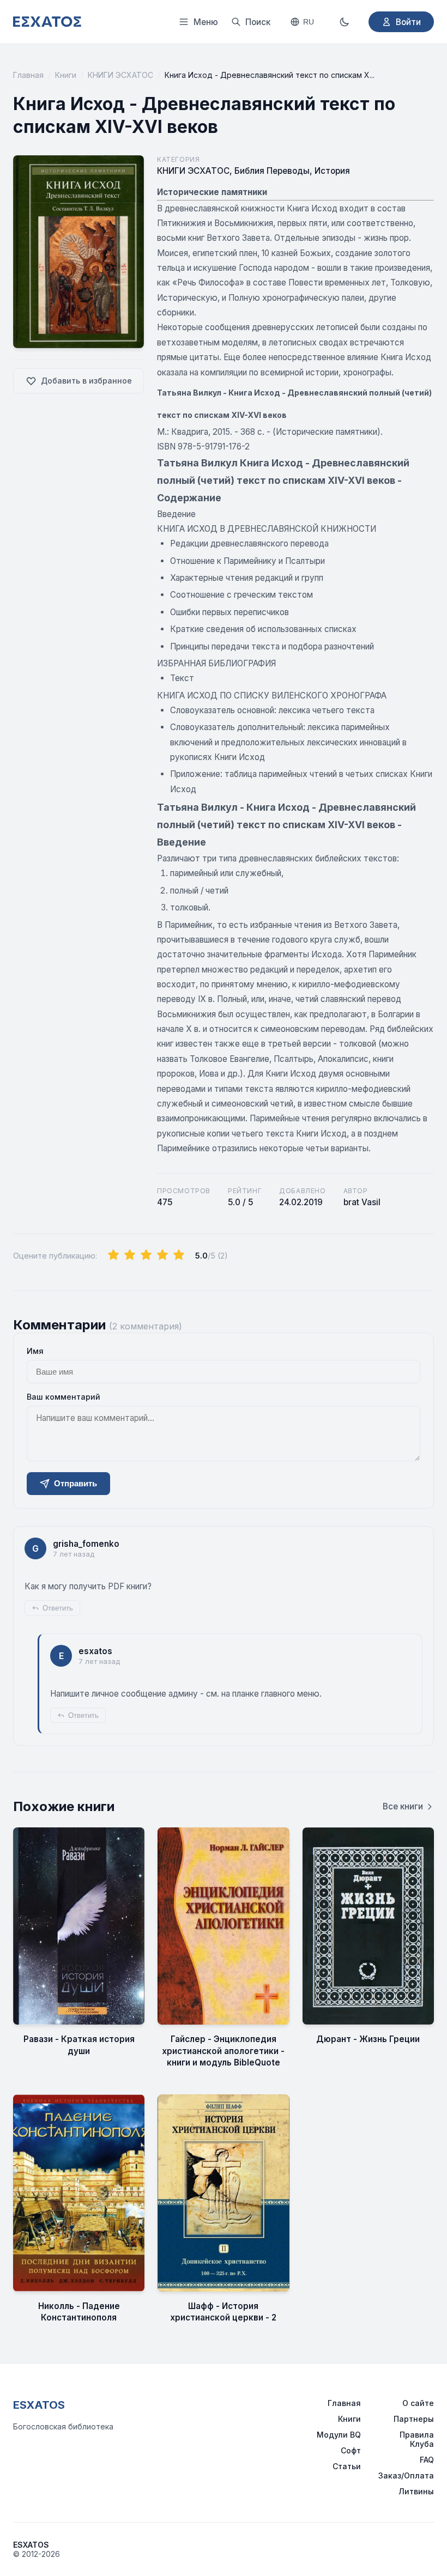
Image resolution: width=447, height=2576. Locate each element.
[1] (113, 1255)
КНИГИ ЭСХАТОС (120, 75)
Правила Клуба (417, 2439)
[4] (162, 1255)
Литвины (416, 2491)
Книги (66, 75)
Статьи (347, 2466)
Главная (28, 75)
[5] (179, 1255)
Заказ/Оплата (406, 2475)
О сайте (418, 2403)
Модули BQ (339, 2435)
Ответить (58, 1608)
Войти (408, 22)
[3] (146, 1255)
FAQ (427, 2460)
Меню (206, 22)
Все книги (403, 1806)
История (332, 171)
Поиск (258, 22)
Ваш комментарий (64, 1397)
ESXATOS (39, 2405)
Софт (351, 2450)
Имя (35, 1351)
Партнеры (414, 2419)
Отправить (75, 1483)
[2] (130, 1255)
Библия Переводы (272, 171)
